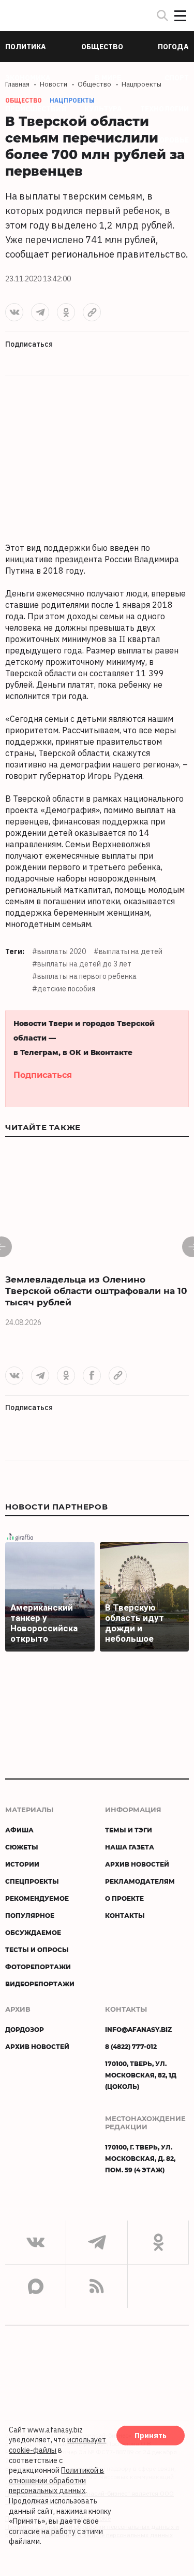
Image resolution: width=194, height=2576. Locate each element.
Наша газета (130, 1847)
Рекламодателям (140, 1881)
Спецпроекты (32, 1881)
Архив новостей (137, 1864)
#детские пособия (64, 989)
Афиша (19, 1830)
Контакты (125, 1915)
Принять (151, 2436)
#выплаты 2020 (59, 951)
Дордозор (25, 2029)
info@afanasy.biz (138, 2029)
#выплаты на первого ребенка (84, 976)
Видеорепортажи (40, 1984)
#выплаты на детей (128, 951)
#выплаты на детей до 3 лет (82, 964)
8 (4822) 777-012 (131, 2046)
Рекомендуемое (37, 1898)
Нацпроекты (72, 100)
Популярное (30, 1915)
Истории (22, 1864)
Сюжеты (22, 1847)
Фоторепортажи (38, 1967)
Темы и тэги (129, 1830)
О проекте (124, 1898)
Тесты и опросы (37, 1949)
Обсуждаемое (33, 1932)
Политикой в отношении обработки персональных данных (56, 2480)
